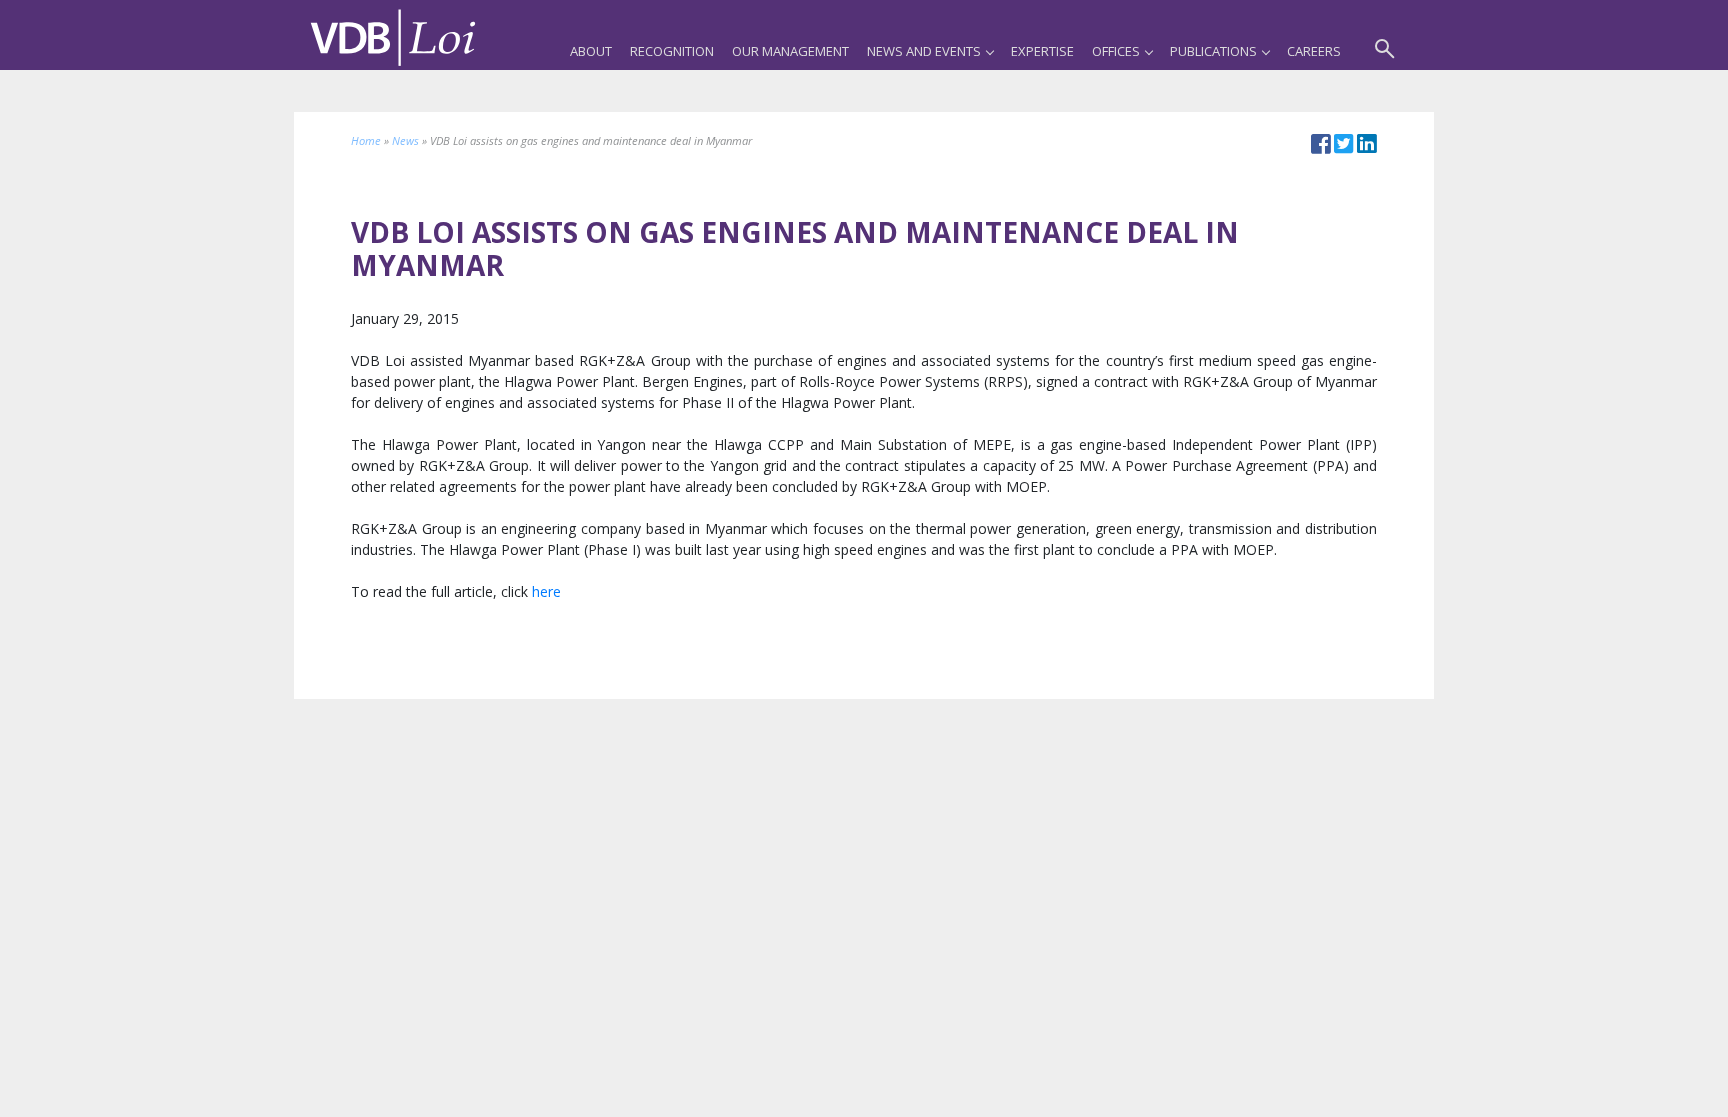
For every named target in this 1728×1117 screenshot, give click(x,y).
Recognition (672, 51)
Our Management (790, 51)
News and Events (924, 51)
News (405, 140)
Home (366, 140)
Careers (1314, 51)
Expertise (1042, 51)
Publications (1213, 51)
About (591, 51)
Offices (1116, 51)
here (546, 591)
